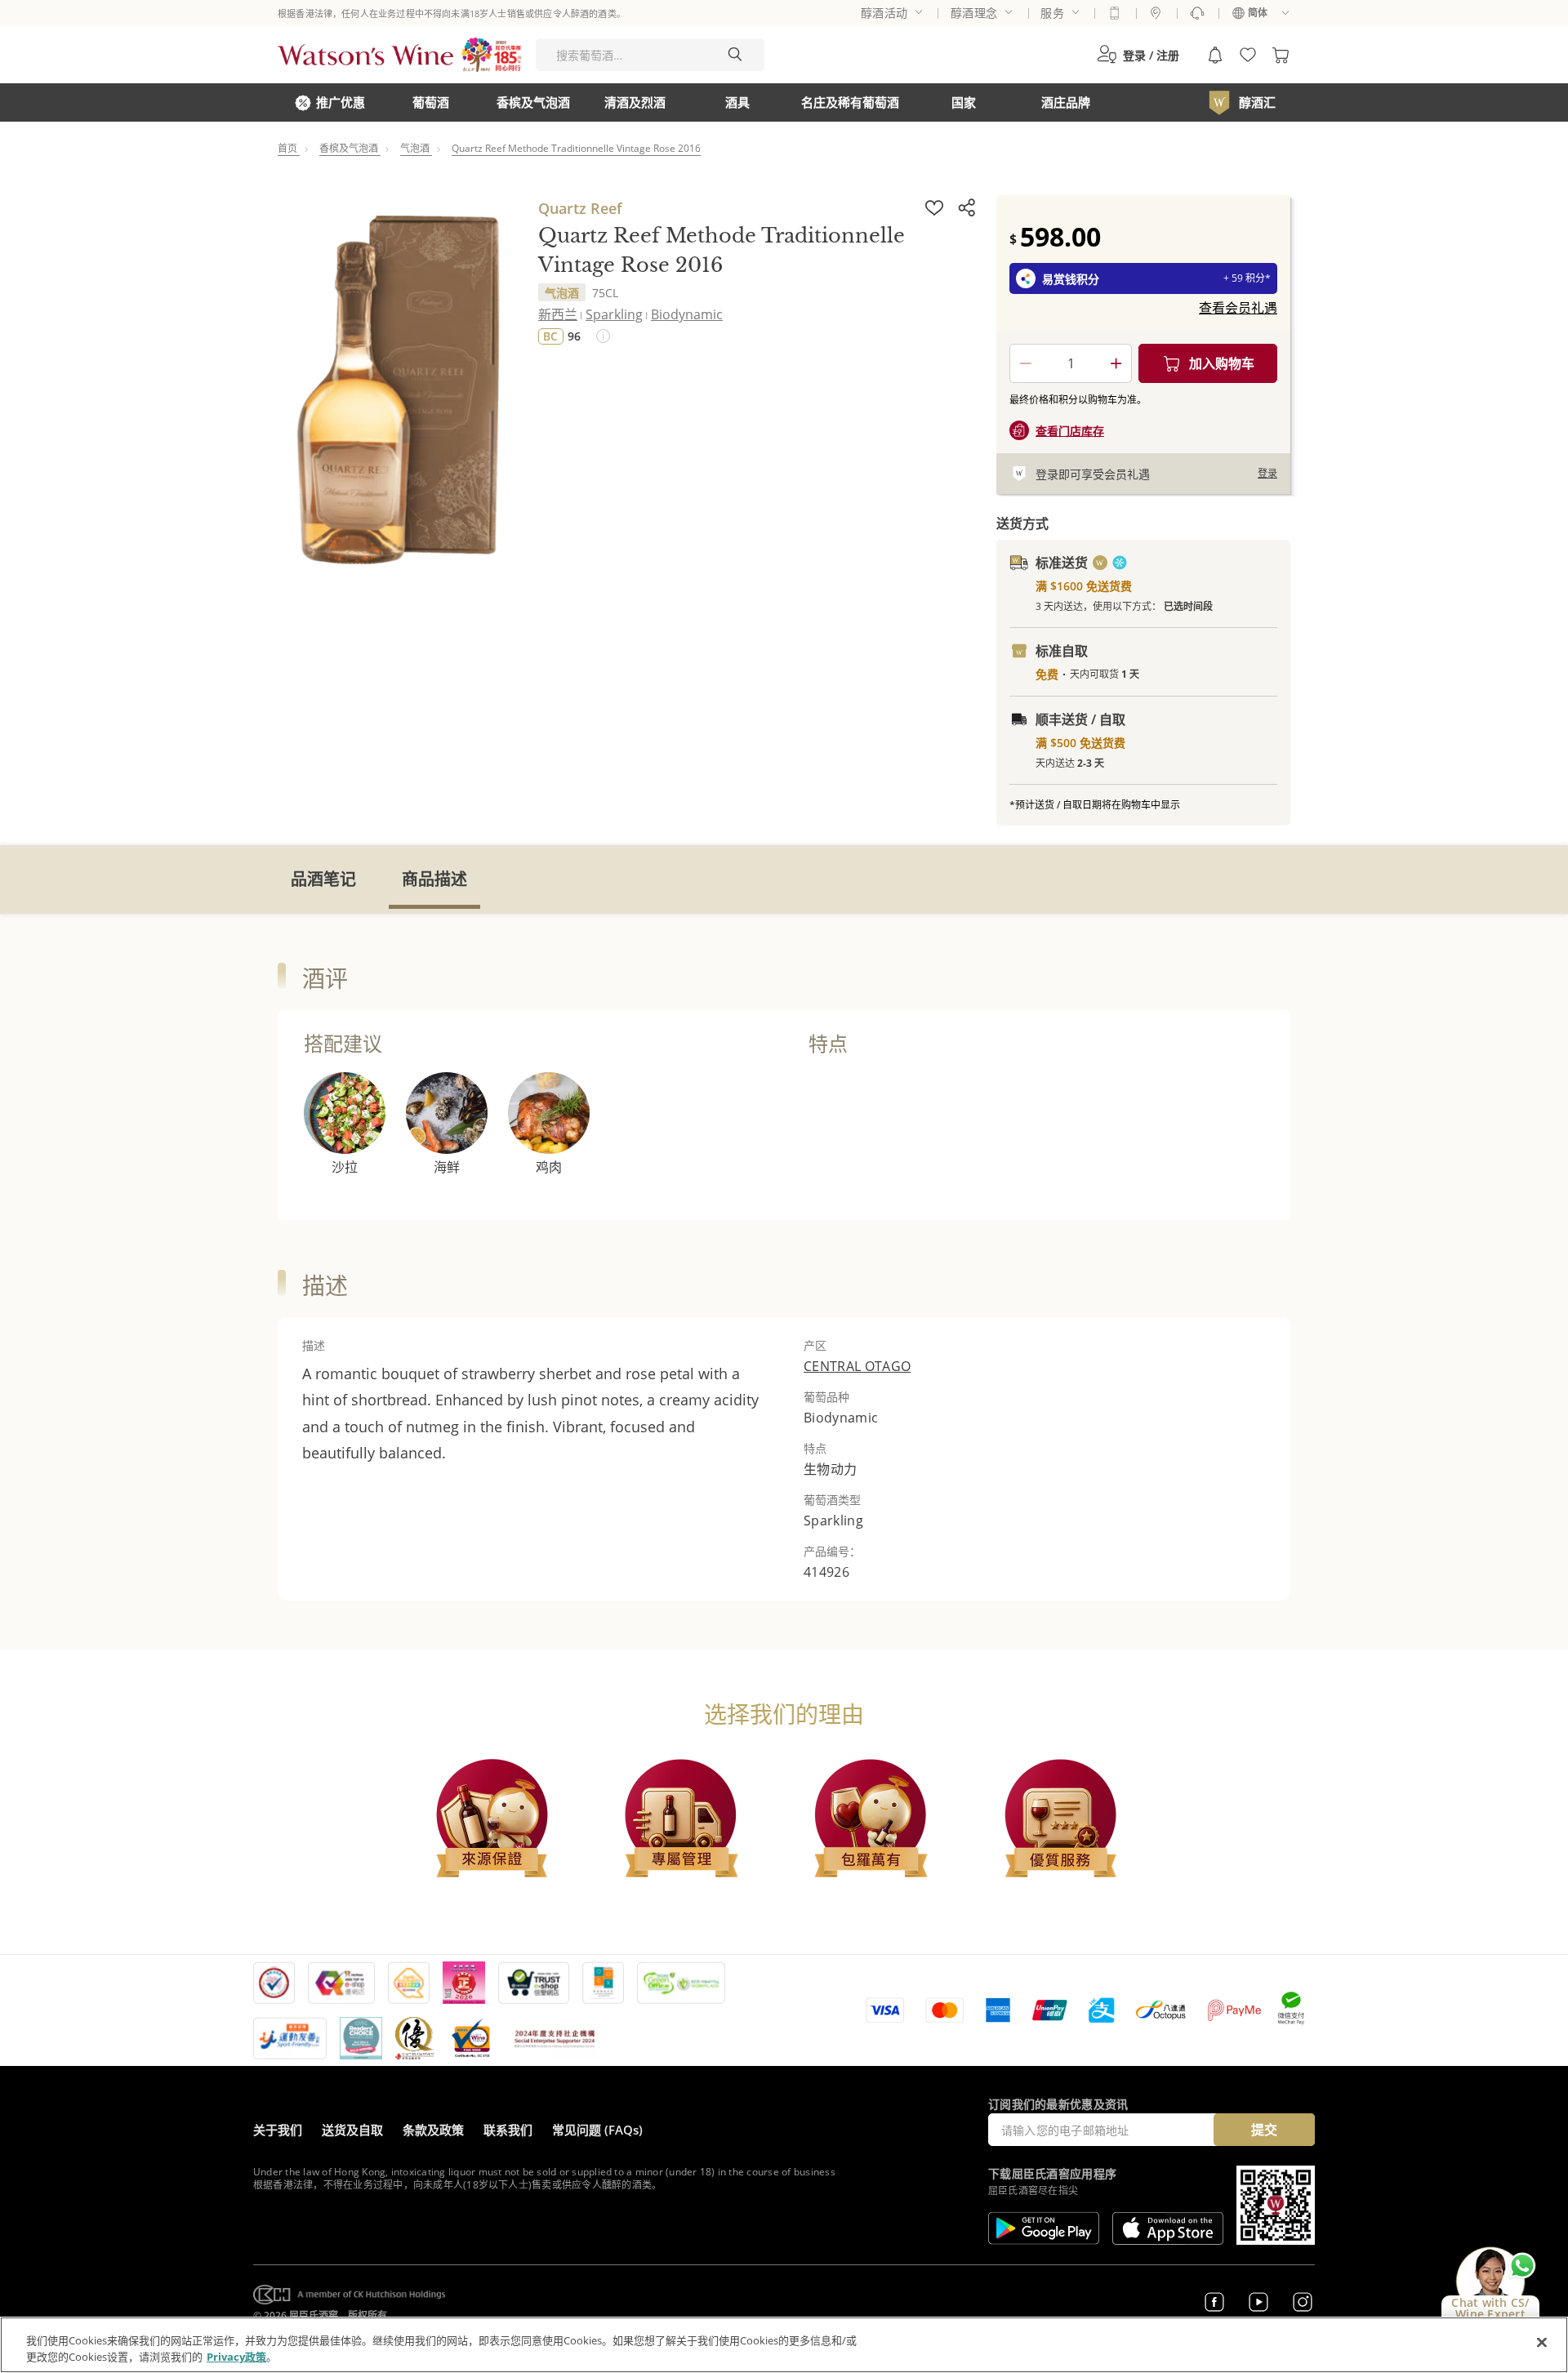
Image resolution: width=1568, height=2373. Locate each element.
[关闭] (1542, 2343)
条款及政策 (433, 2130)
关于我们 (278, 2130)
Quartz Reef (580, 208)
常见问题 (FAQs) (597, 2130)
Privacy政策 (236, 2356)
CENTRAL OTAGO (857, 1366)
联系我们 (508, 2130)
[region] (784, 2345)
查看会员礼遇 (1238, 308)
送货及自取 (352, 2130)
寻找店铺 (1156, 13)
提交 (1264, 2130)
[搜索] (735, 55)
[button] (1138, 55)
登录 (1267, 473)
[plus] (1116, 363)
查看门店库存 (1070, 431)
